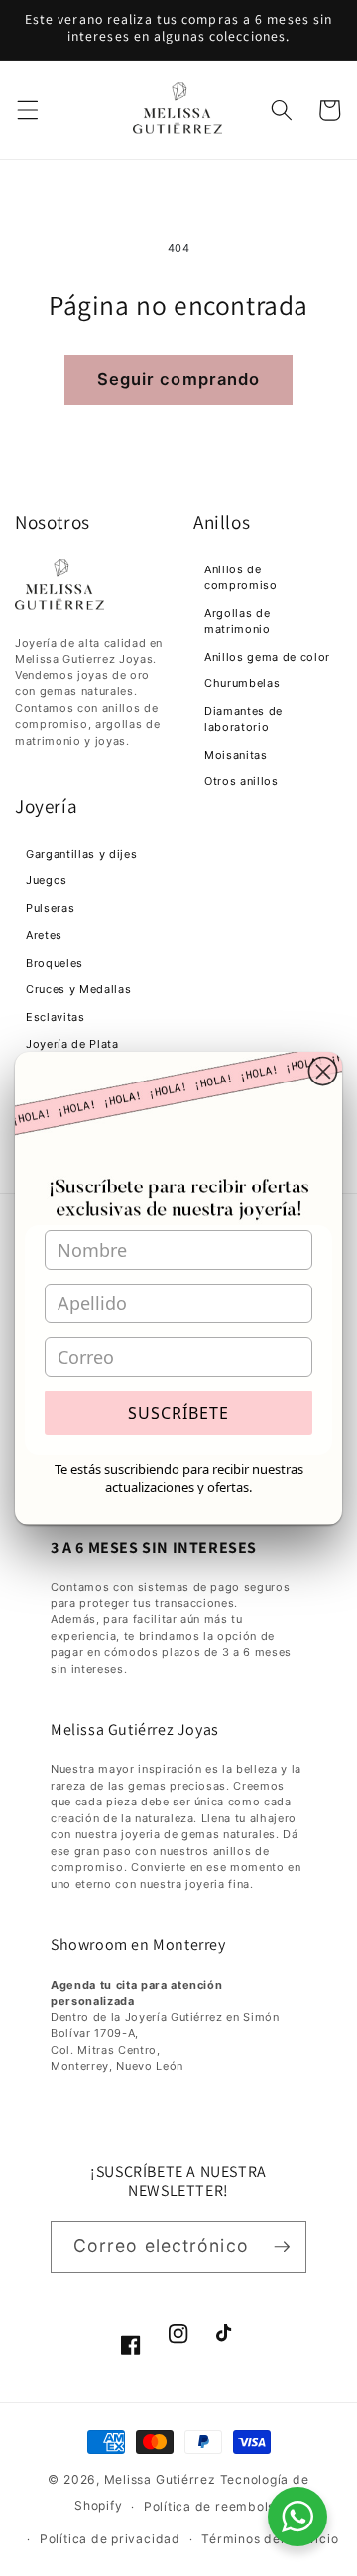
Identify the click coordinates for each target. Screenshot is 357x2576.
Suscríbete (178, 1413)
